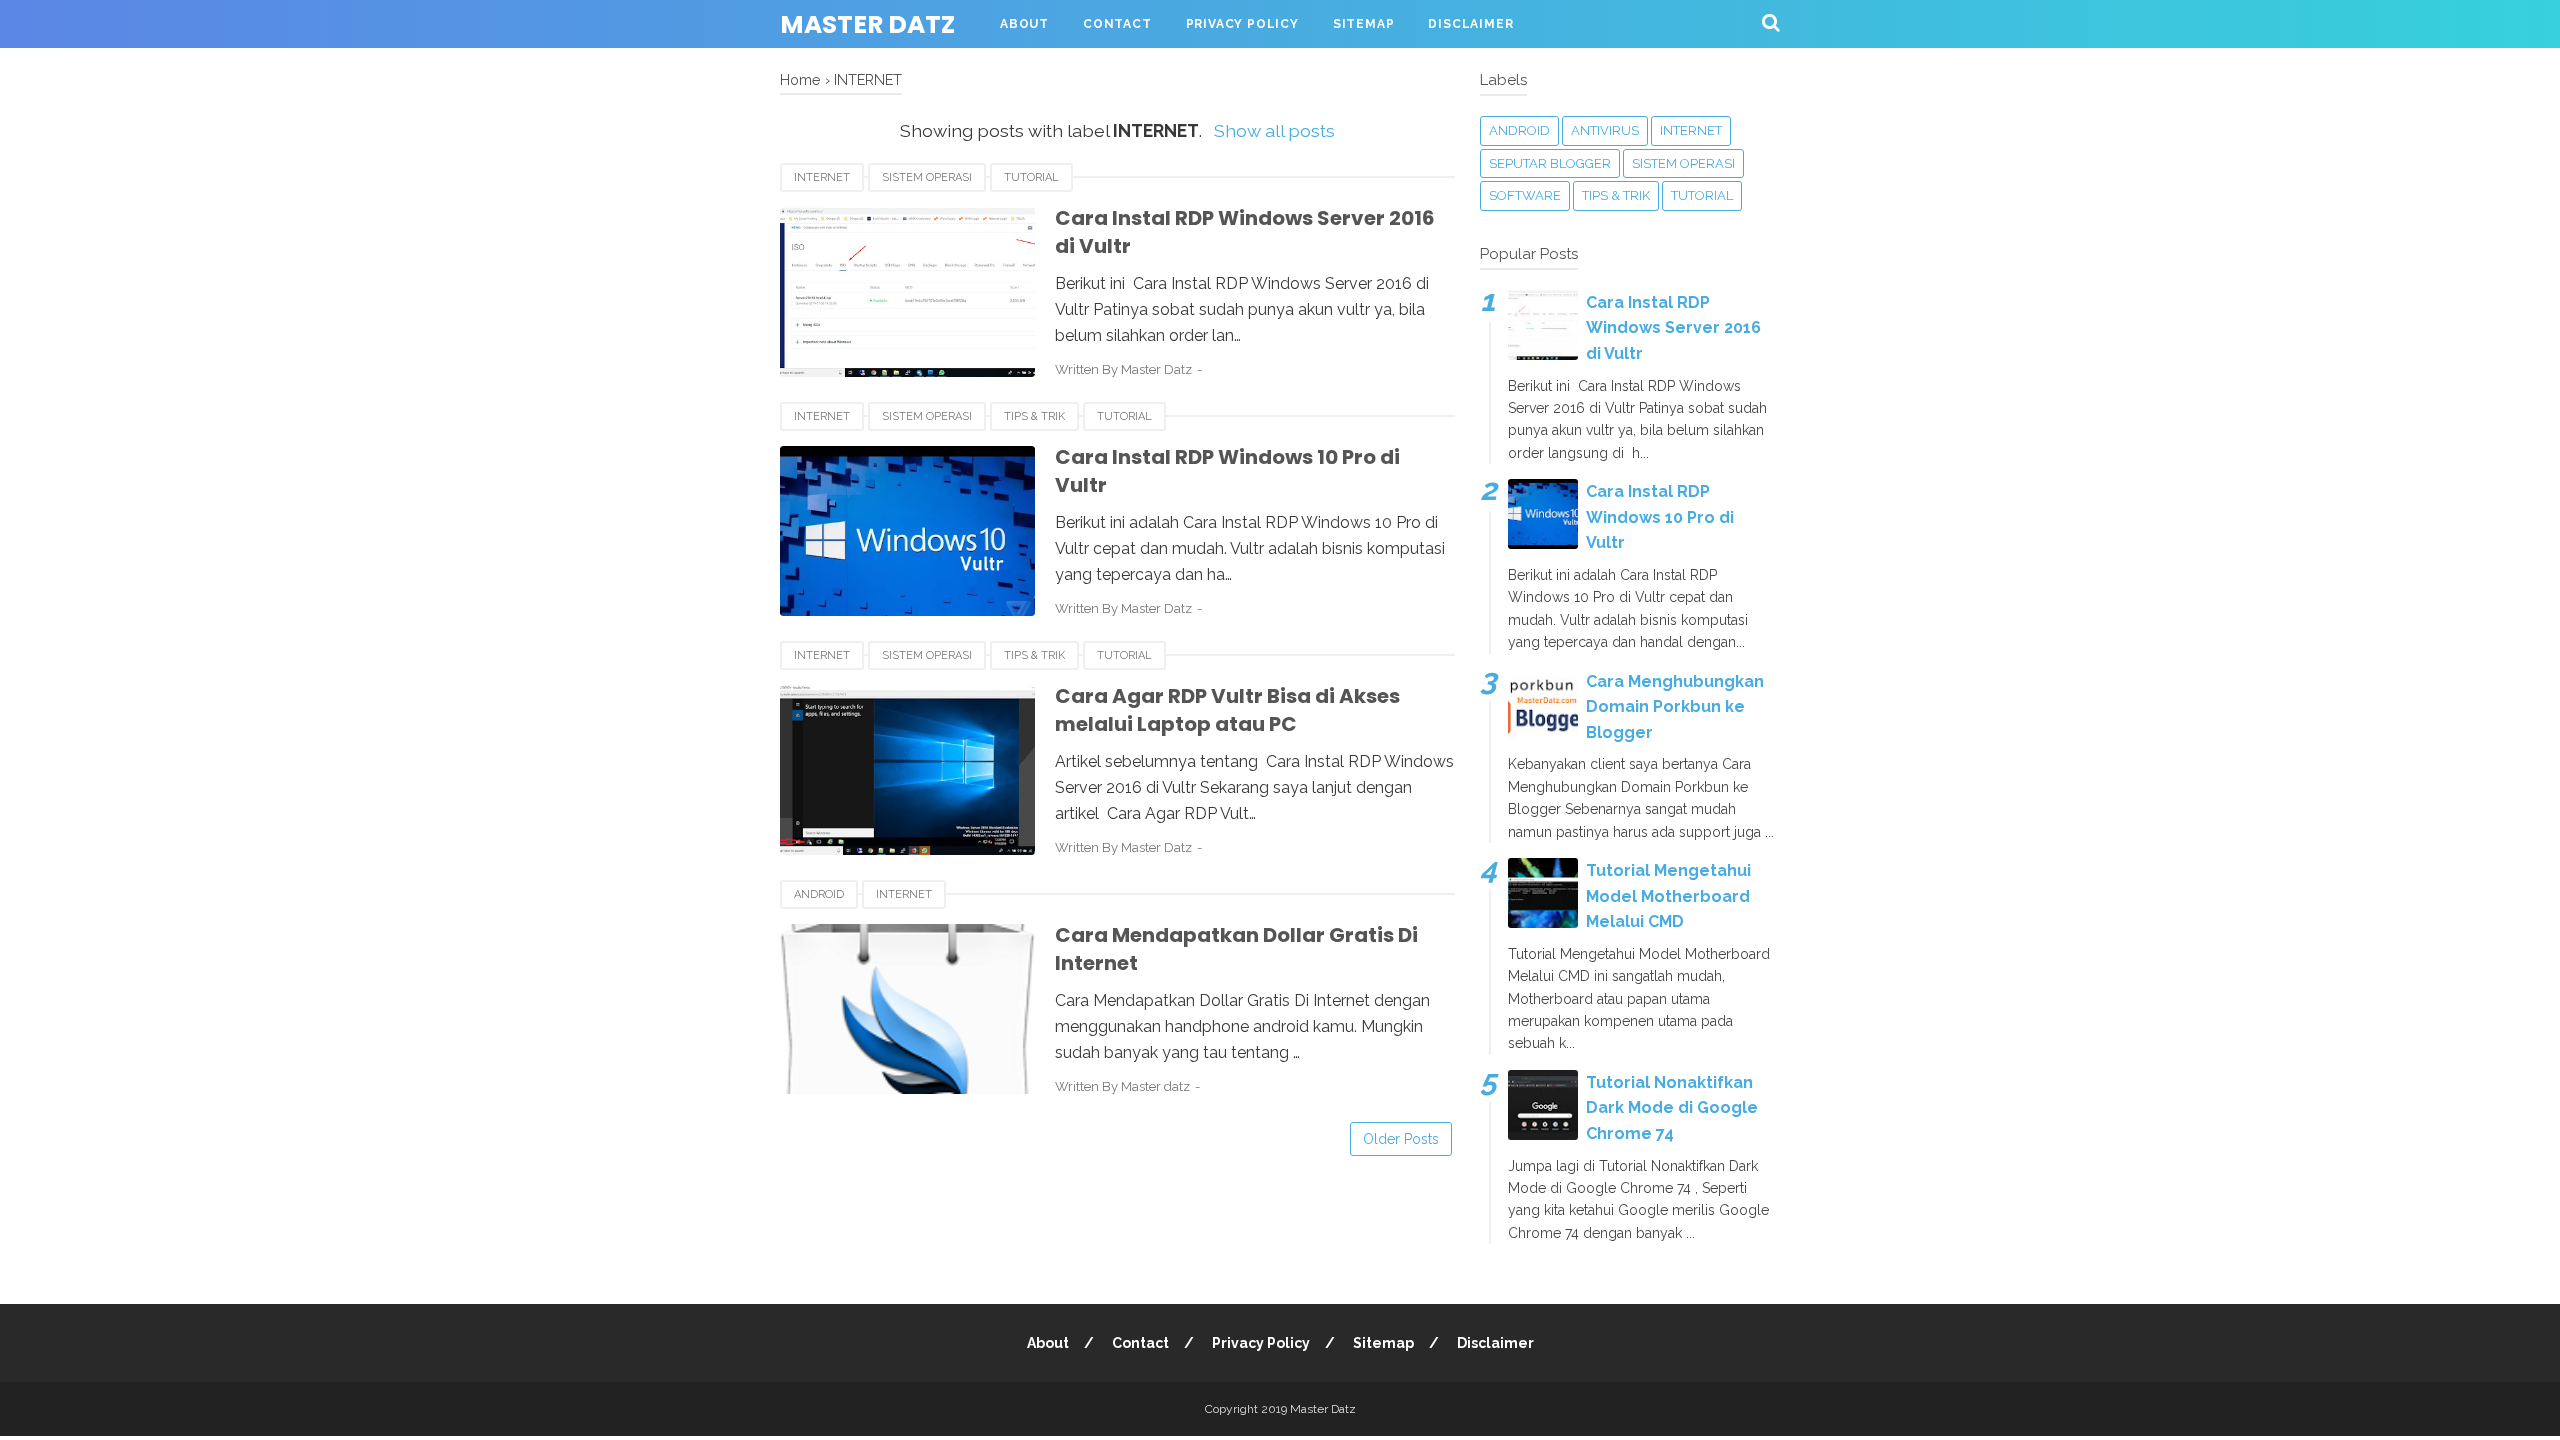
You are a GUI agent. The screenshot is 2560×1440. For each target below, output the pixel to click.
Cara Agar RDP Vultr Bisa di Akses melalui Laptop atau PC (1227, 710)
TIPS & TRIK (1034, 416)
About (1024, 24)
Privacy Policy (1242, 24)
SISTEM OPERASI (927, 177)
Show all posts (1274, 130)
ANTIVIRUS (1605, 130)
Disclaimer (1470, 24)
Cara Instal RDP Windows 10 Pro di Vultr (1660, 517)
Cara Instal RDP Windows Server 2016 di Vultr (1673, 328)
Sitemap (1364, 24)
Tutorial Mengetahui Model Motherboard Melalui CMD (1668, 896)
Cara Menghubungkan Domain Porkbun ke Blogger (1675, 707)
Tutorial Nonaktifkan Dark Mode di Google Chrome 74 (1672, 1108)
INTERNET (822, 177)
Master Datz (867, 24)
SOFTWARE (1525, 195)
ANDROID (819, 894)
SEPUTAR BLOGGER (1550, 163)
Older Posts (1401, 1139)
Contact (1117, 24)
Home (800, 79)
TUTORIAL (1031, 177)
